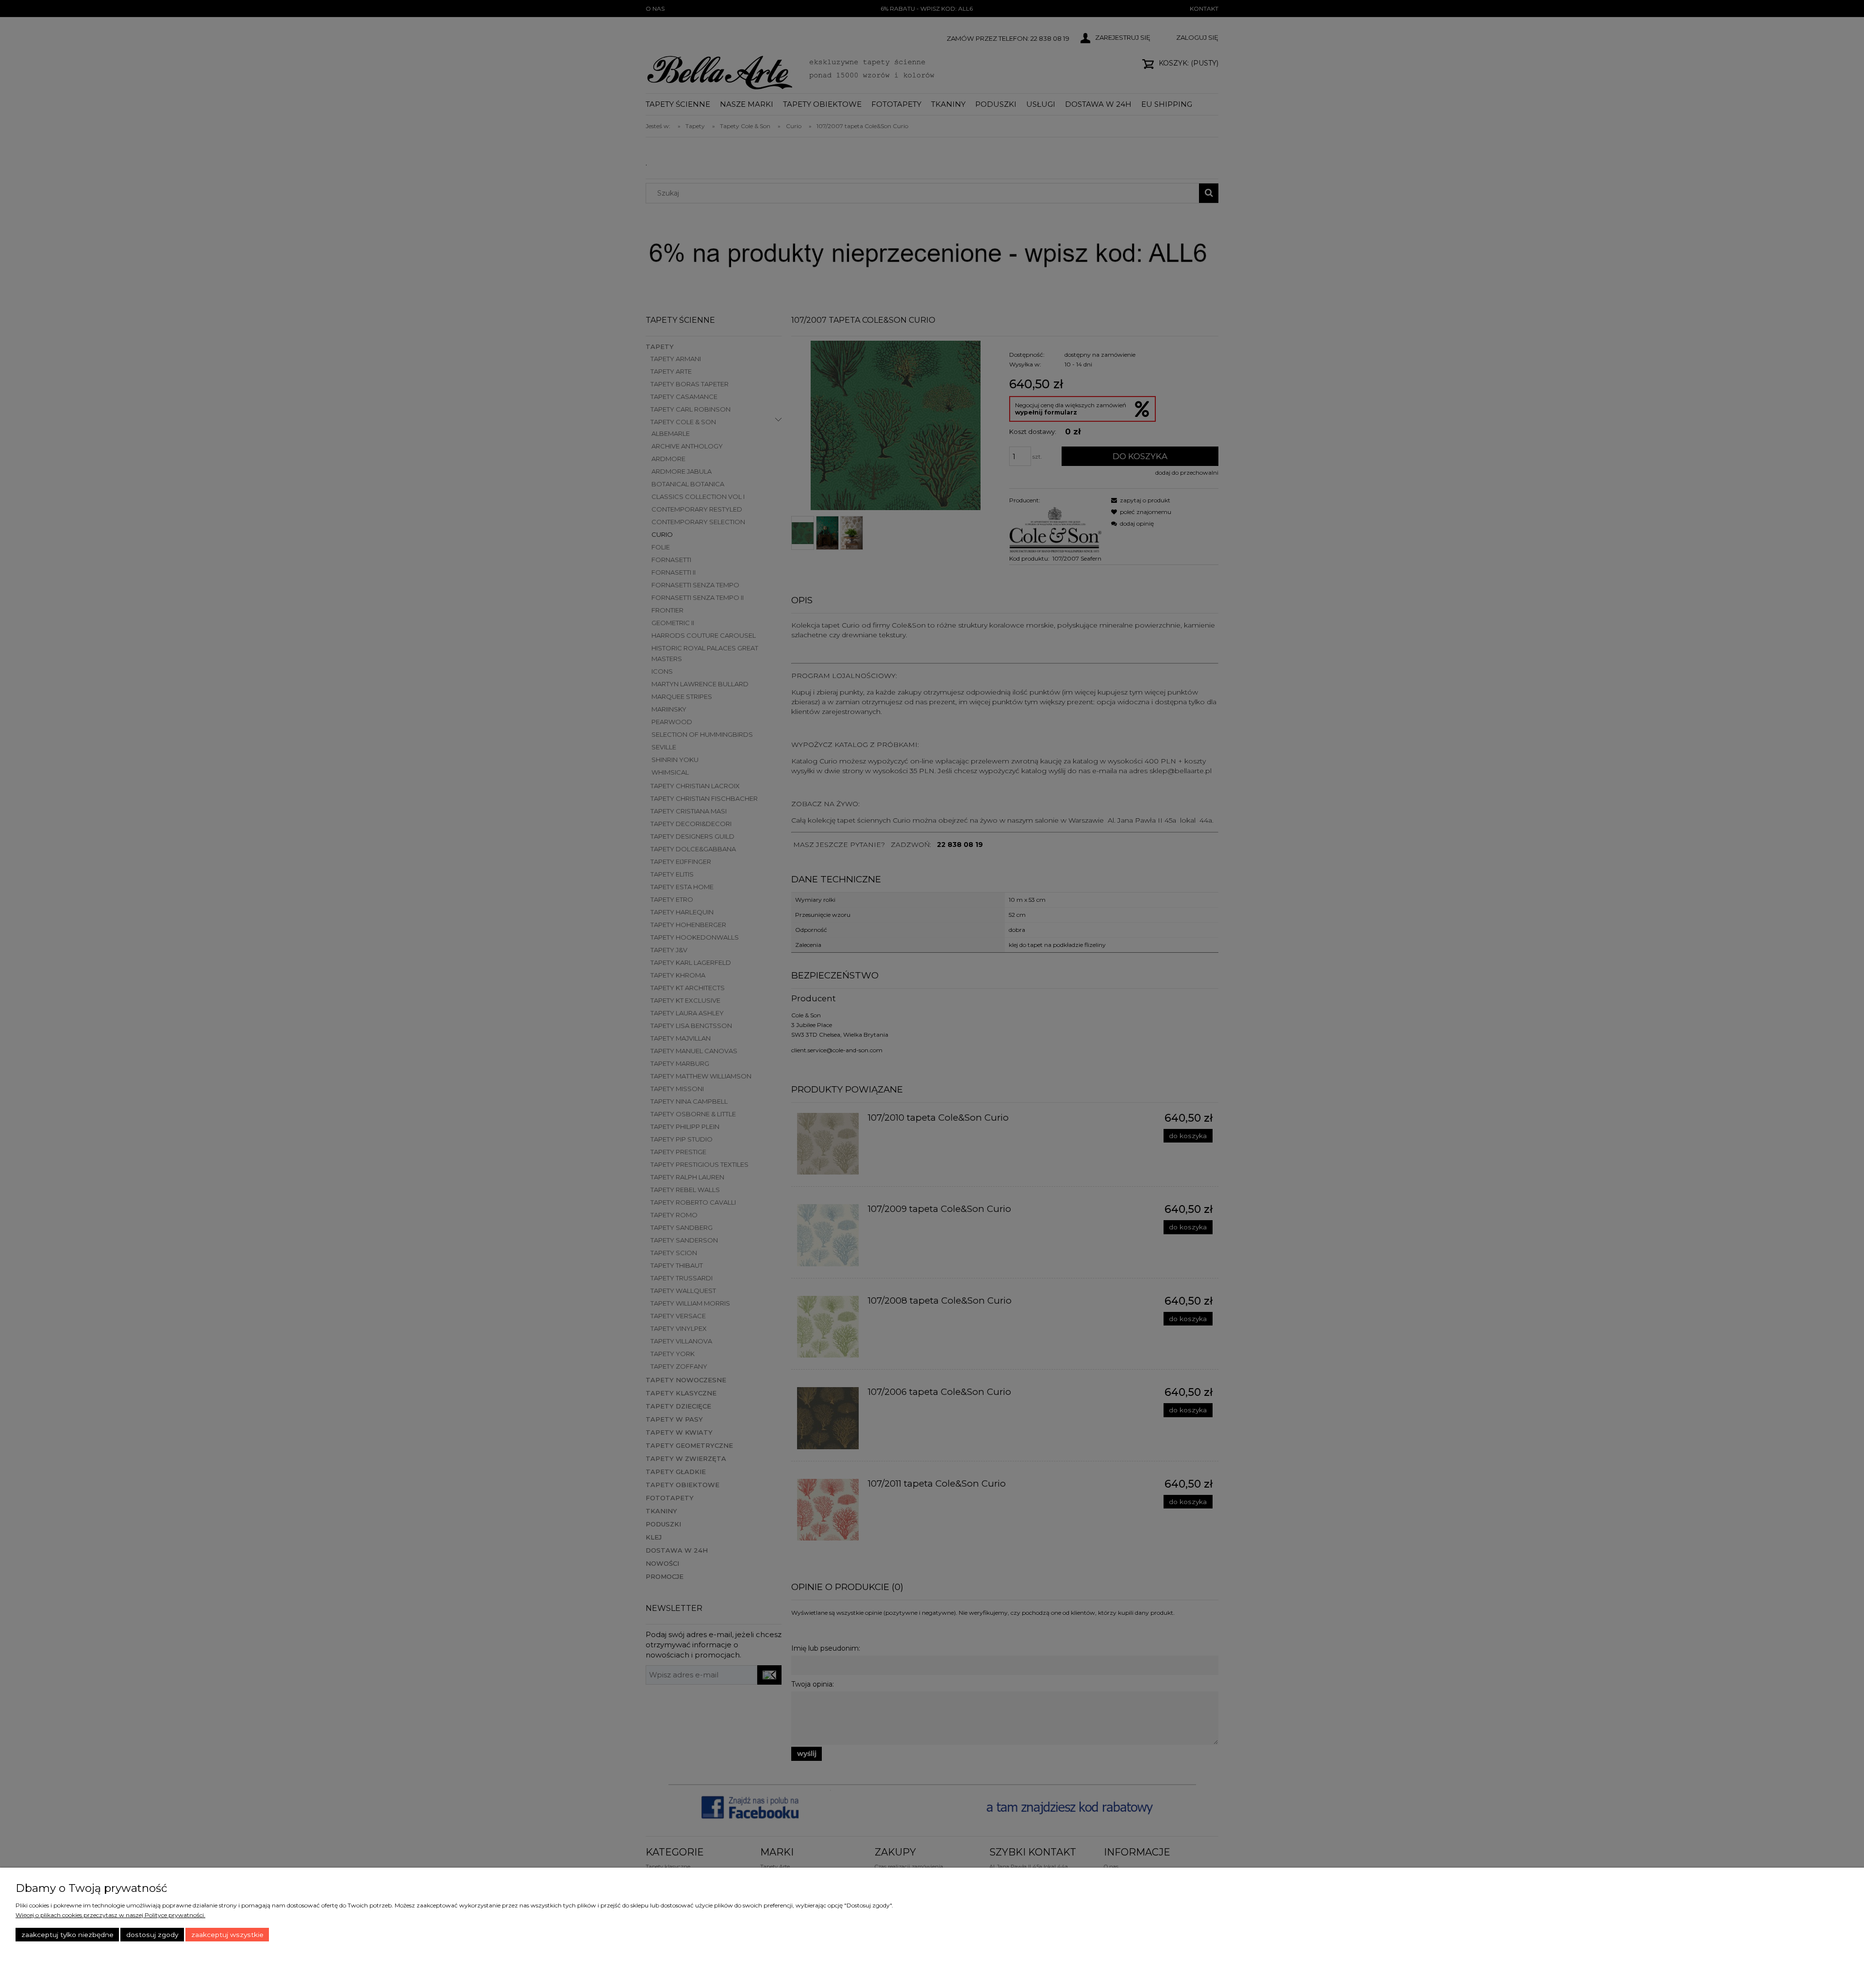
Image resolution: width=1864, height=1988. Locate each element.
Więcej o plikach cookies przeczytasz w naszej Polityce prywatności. (110, 1915)
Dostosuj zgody (152, 1935)
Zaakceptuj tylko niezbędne (67, 1935)
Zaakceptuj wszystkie (227, 1935)
